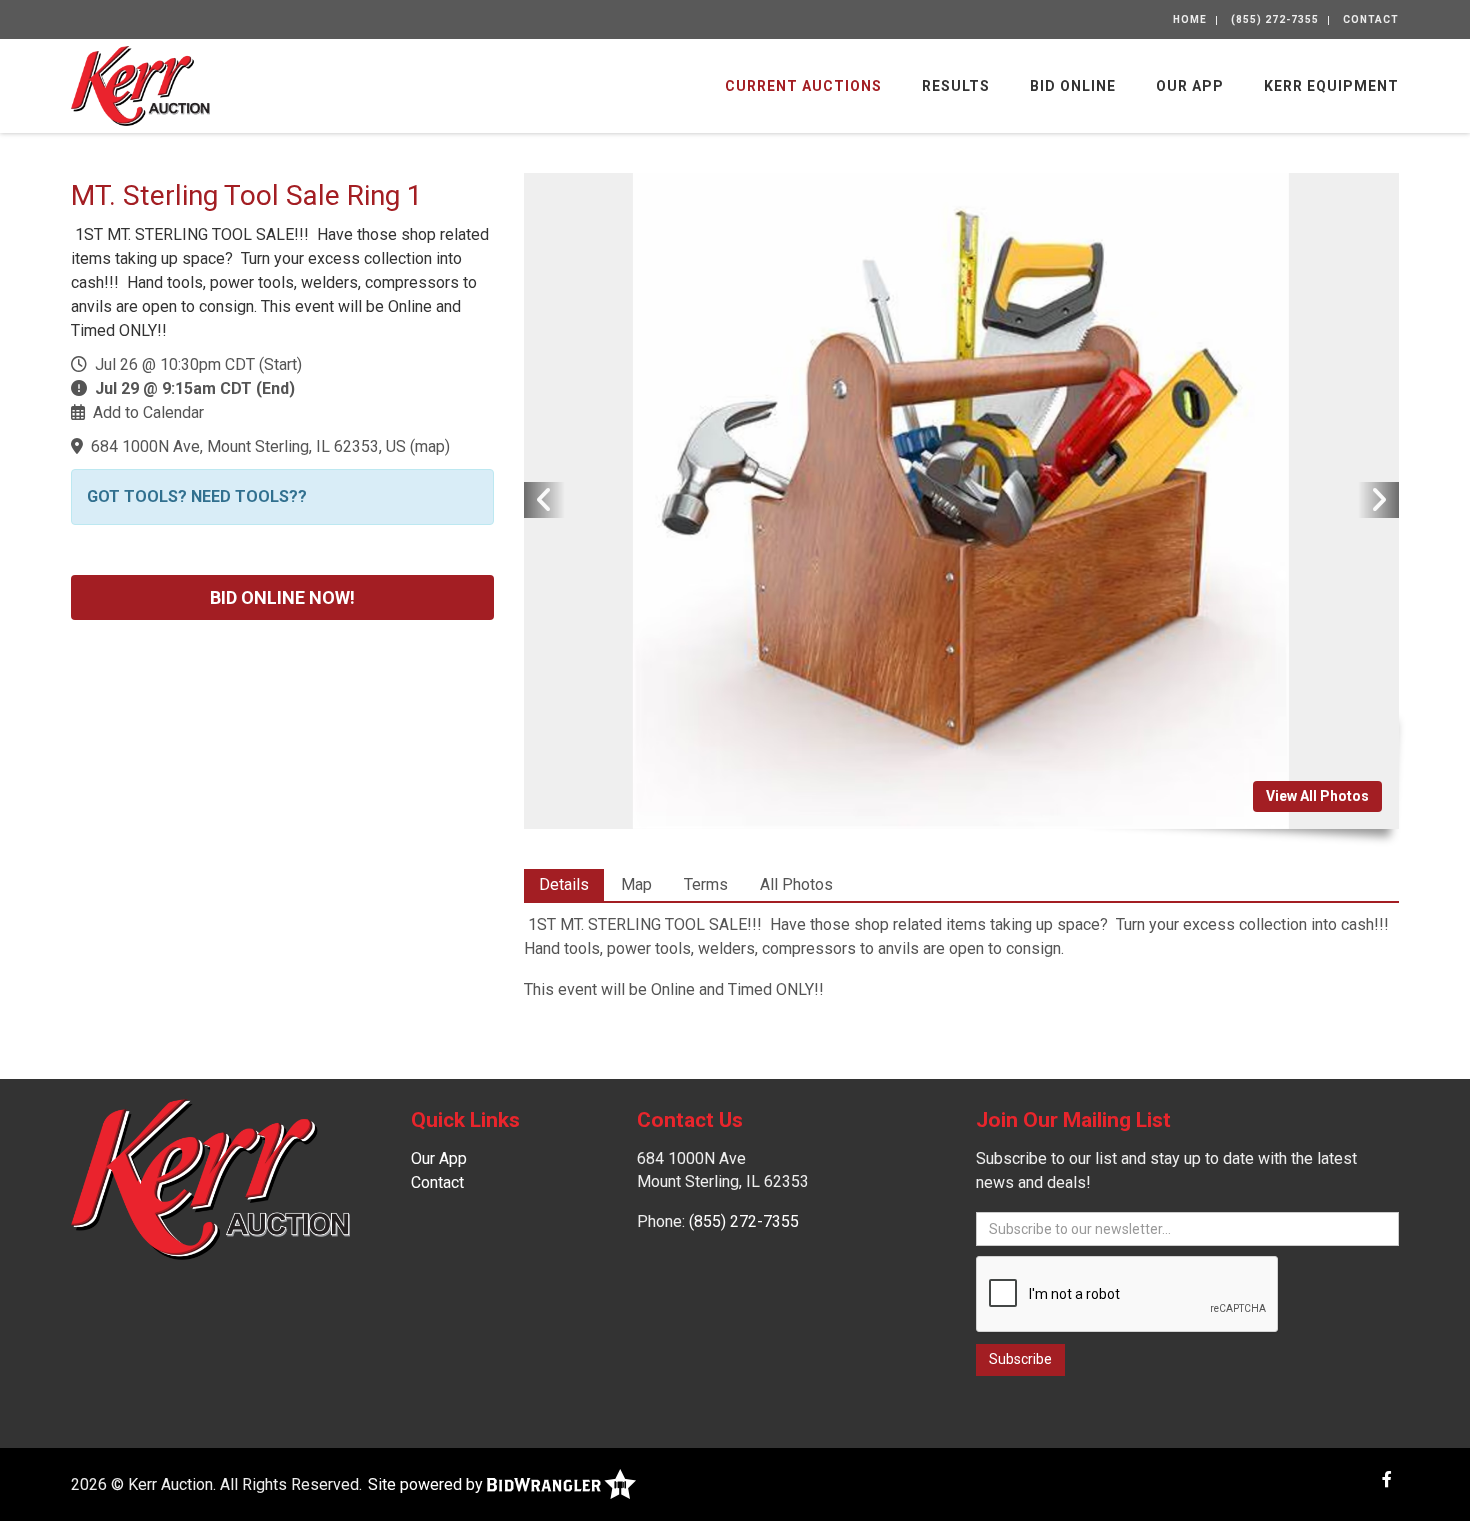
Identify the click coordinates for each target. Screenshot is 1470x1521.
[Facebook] (1387, 1479)
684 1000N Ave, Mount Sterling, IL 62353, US (248, 446)
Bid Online (1073, 86)
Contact (1371, 19)
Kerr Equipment (1331, 86)
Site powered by (427, 1484)
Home (1190, 19)
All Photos (796, 884)
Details (564, 884)
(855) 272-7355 (1275, 19)
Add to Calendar (148, 412)
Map (636, 884)
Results (956, 86)
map (430, 446)
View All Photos (1317, 796)
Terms (706, 884)
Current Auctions (803, 86)
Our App (1190, 86)
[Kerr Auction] (140, 84)
